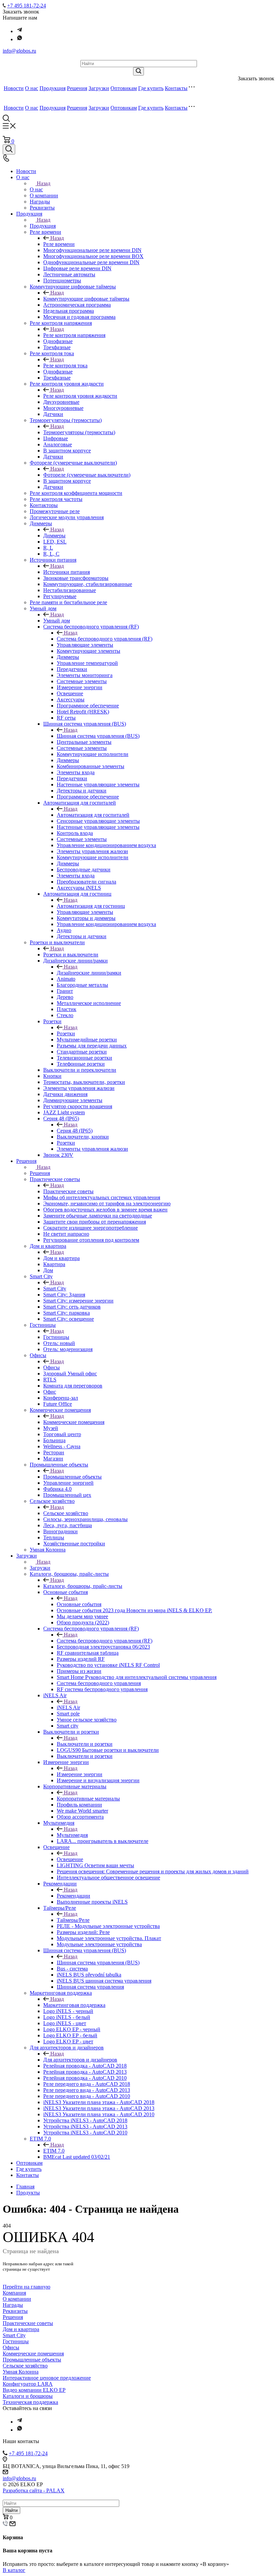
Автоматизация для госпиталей (93, 815)
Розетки (66, 1033)
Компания (14, 2293)
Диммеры (54, 536)
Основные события (79, 1604)
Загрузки (99, 88)
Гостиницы (56, 1337)
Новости (14, 88)
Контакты (176, 88)
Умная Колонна (21, 2372)
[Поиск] (9, 149)
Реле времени (59, 244)
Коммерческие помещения (74, 1422)
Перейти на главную (27, 2287)
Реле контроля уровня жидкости (80, 396)
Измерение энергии (80, 1774)
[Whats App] (20, 39)
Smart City (55, 1289)
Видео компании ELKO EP (34, 2390)
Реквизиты (15, 2311)
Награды (13, 2305)
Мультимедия (72, 1835)
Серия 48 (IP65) (75, 1131)
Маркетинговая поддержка (74, 2005)
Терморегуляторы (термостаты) (79, 432)
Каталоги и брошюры (28, 2396)
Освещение (70, 1859)
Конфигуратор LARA (28, 2384)
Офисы (52, 1367)
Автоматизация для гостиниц (91, 906)
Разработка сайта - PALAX (34, 2490)
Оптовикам (124, 88)
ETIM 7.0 (54, 2151)
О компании (17, 2299)
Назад (44, 183)
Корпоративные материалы (88, 1799)
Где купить (151, 88)
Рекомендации (73, 1896)
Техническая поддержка (30, 2402)
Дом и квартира (61, 1258)
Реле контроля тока (65, 366)
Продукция (53, 88)
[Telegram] (20, 31)
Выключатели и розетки (85, 1744)
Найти (11, 2510)
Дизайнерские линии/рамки (89, 973)
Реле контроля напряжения (74, 335)
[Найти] (138, 71)
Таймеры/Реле (73, 1920)
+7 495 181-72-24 (27, 6)
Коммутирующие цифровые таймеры (86, 299)
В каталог (14, 2570)
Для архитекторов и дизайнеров (80, 2060)
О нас (32, 88)
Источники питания (67, 572)
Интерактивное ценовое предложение (47, 2378)
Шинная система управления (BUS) (98, 736)
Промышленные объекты (72, 1477)
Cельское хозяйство (66, 1513)
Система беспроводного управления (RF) (105, 639)
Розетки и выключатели (71, 955)
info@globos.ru (19, 51)
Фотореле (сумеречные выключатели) (87, 475)
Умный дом (57, 621)
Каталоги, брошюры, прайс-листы (83, 1586)
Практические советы (68, 1191)
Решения (77, 88)
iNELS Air (68, 1707)
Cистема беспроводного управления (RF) (105, 1641)
